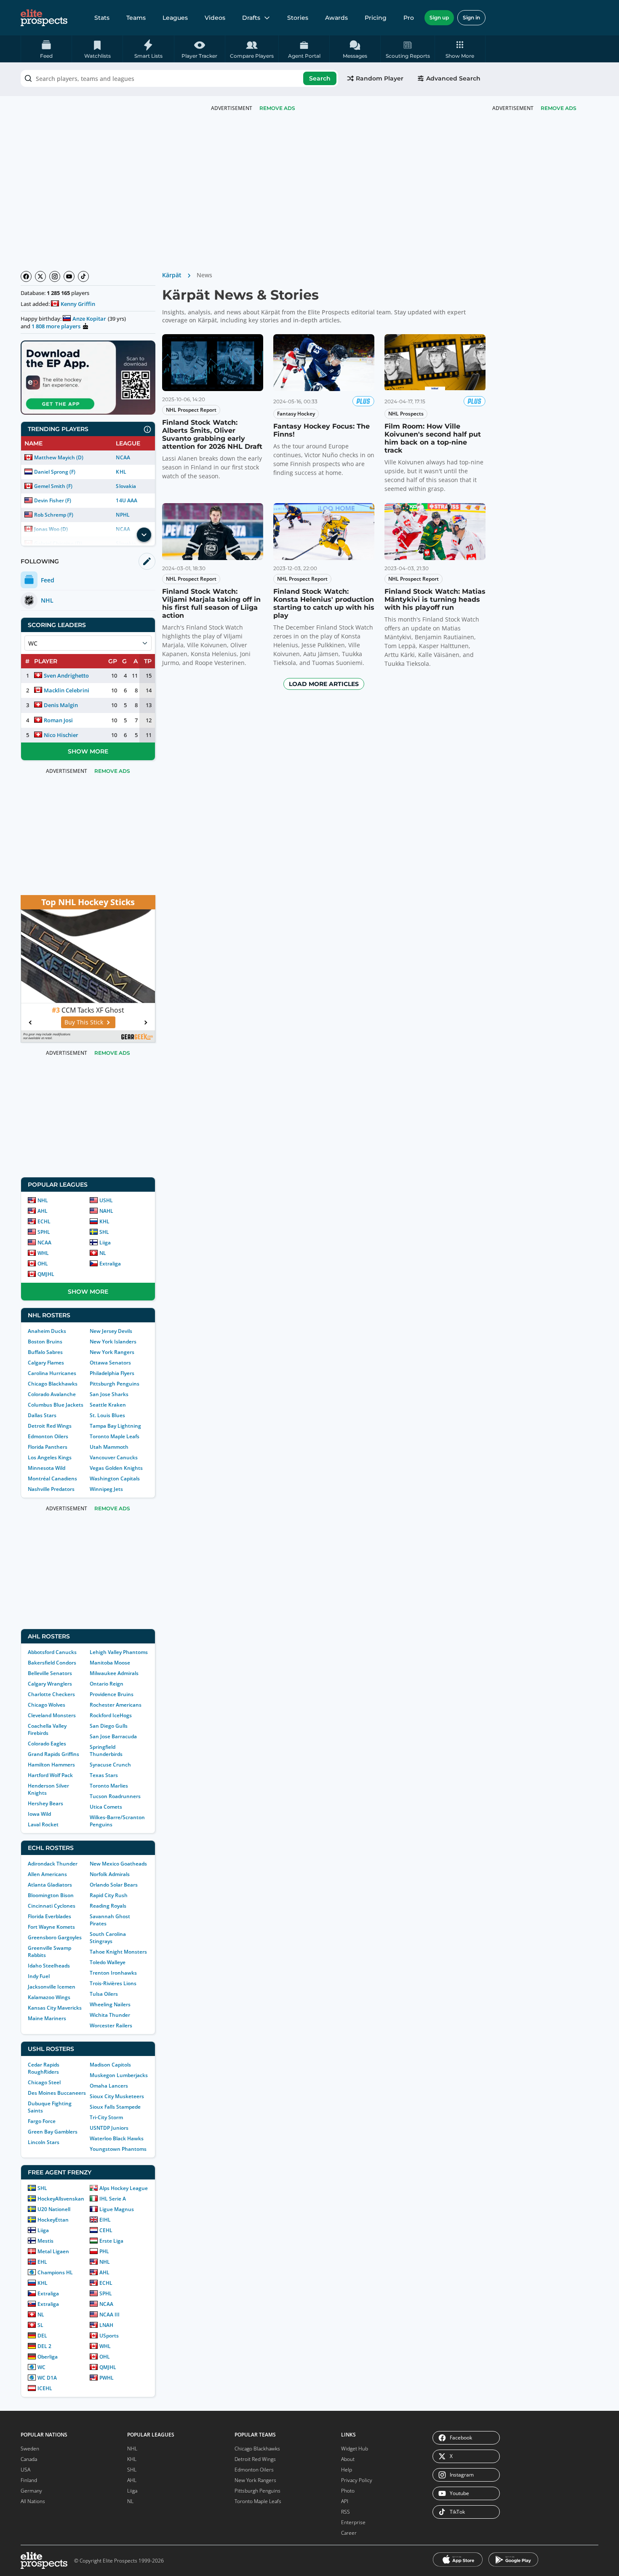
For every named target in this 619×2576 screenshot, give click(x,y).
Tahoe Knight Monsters (118, 1952)
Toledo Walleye (108, 1962)
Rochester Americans (116, 1705)
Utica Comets (106, 1807)
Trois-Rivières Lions (113, 1983)
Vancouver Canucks (114, 1457)
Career (349, 2533)
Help (347, 2470)
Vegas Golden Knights (116, 1468)
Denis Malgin (61, 705)
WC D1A (47, 2378)
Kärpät (172, 275)
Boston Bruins (45, 1342)
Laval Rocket (43, 1824)
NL (103, 1253)
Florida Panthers (48, 1447)
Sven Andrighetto (66, 675)
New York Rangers (112, 1352)
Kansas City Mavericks (55, 2008)
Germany (31, 2491)
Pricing (376, 18)
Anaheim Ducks (47, 1331)
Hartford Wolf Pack (50, 1775)
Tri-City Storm (106, 2117)
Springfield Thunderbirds (106, 1750)
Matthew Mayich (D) (59, 457)
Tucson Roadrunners (115, 1796)
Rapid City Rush (109, 1895)
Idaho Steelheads (49, 1966)
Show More (88, 751)
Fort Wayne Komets (51, 1927)
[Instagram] (55, 276)
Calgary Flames (46, 1363)
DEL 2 (44, 2346)
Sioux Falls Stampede (115, 2107)
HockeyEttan (53, 2220)
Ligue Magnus (117, 2209)
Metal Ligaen (53, 2251)
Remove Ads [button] (559, 108)
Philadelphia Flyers (112, 1373)
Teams (136, 18)
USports (109, 2336)
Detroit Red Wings (50, 1426)
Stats (102, 18)
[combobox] (179, 78)
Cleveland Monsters (52, 1715)
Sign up (439, 17)
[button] (460, 49)
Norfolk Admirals (110, 1874)
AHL (43, 1211)
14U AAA (126, 500)
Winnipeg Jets (106, 1489)
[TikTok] (83, 276)
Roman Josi (58, 720)
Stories (298, 18)
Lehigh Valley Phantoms (119, 1652)
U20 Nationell (54, 2209)
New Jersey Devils (111, 1331)
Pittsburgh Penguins (115, 1384)
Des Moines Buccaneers (57, 2093)
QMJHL (46, 1274)
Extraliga (110, 1264)
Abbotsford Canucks (52, 1652)
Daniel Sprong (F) (55, 472)
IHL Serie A (113, 2199)
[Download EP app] (88, 378)
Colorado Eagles (47, 1744)
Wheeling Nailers (110, 2004)
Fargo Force (42, 2121)
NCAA (123, 457)
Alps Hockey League (124, 2188)
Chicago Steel (44, 2082)
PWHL (107, 2378)
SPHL (44, 1232)
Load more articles (324, 684)
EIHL (105, 2220)
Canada (29, 2459)
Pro (409, 18)
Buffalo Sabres (45, 1352)
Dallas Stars (42, 1415)
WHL (43, 1253)
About (348, 2459)
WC (41, 2367)
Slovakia (126, 486)
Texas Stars (104, 1775)
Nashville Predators (51, 1489)
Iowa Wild (39, 1814)
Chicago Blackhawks (53, 1384)
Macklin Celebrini (67, 690)
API (345, 2501)
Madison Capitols (110, 2065)
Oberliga (48, 2357)
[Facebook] (26, 276)
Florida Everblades (49, 1916)
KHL (121, 472)
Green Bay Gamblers (53, 2132)
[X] (40, 276)
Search (320, 78)
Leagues (175, 18)
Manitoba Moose (110, 1663)
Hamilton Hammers (51, 1765)
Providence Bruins (112, 1694)
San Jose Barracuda (113, 1736)
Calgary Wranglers (50, 1684)
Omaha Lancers (109, 2086)
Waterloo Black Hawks (117, 2138)
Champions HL (55, 2272)
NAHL (106, 1211)
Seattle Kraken (108, 1405)
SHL (104, 1232)
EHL (42, 2262)
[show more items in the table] (144, 535)
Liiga (105, 1242)
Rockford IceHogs (111, 1715)
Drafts (251, 18)
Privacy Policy (357, 2480)
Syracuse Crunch (110, 1765)
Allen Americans (47, 1874)
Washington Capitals (115, 1478)
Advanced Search (453, 78)
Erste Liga (111, 2241)
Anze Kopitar (89, 319)
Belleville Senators (50, 1673)
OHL (43, 1264)
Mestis (45, 2241)
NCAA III (109, 2315)
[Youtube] (69, 276)
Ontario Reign (107, 1684)
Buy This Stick (84, 1022)
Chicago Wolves (47, 1705)
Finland (29, 2480)
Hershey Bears (45, 1803)
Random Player (380, 78)
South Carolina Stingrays (108, 1938)
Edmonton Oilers (48, 1436)
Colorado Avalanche (52, 1394)
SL (40, 2325)
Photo (348, 2491)
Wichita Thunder (110, 2015)
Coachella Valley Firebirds (47, 1729)
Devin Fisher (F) (53, 500)
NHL (43, 1200)
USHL (106, 1200)
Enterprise (353, 2522)
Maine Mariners (47, 2018)
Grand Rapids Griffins (53, 1754)
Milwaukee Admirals (114, 1673)
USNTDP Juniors (109, 2128)
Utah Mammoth (109, 1447)
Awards (336, 18)
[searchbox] (179, 78)
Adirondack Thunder (53, 1864)
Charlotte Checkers (51, 1694)
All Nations (33, 2501)
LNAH (106, 2325)
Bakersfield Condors (52, 1663)
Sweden (30, 2449)
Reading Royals (108, 1906)
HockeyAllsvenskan (61, 2199)
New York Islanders (113, 1342)
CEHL (106, 2230)
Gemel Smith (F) (53, 486)
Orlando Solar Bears (114, 1885)
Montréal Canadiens (52, 1478)
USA (25, 2470)
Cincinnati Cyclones (52, 1906)
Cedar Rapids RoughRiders (44, 2068)
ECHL (44, 1221)
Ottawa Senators (110, 1363)
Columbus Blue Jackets (56, 1405)
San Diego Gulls (109, 1726)
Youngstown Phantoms (118, 2149)
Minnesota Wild (47, 1468)
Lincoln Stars (44, 2142)
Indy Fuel (39, 1976)
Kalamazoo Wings (49, 1997)
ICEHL (45, 2388)
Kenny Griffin (78, 304)
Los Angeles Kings (50, 1457)
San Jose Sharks (109, 1394)
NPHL (123, 515)
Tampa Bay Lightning (115, 1426)
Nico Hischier (61, 735)
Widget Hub (355, 2449)
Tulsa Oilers (104, 1994)
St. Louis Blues (107, 1415)
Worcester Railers (111, 2025)
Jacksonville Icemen (52, 1987)
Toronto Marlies (109, 1786)
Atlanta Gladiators (50, 1885)
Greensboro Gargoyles (55, 1937)
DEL (42, 2336)
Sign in (471, 17)
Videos (215, 18)
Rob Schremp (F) (54, 515)
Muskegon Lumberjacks (119, 2075)
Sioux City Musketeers (117, 2096)
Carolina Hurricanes (52, 1373)
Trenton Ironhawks (113, 1973)
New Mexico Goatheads (118, 1864)
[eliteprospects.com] (44, 18)
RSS (346, 2512)
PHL (104, 2251)
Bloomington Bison (51, 1895)
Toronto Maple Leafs (115, 1436)
